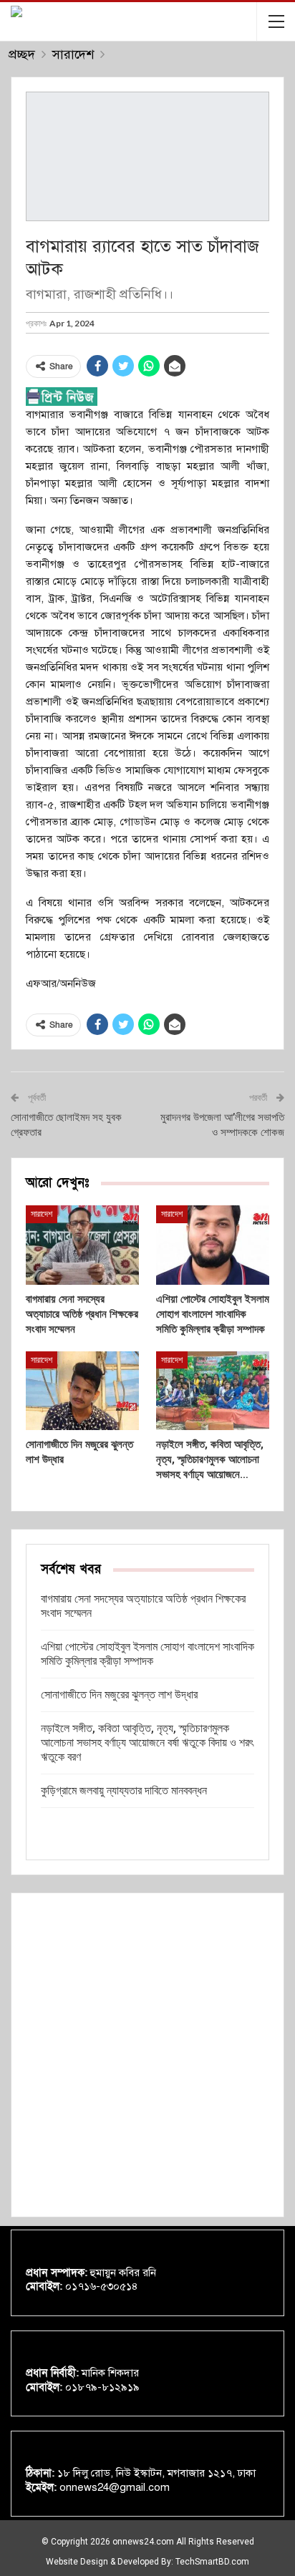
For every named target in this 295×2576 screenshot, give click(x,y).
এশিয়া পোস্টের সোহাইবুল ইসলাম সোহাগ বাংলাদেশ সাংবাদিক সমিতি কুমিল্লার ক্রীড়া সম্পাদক (147, 1654)
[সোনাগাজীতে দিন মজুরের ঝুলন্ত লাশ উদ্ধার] (82, 1391)
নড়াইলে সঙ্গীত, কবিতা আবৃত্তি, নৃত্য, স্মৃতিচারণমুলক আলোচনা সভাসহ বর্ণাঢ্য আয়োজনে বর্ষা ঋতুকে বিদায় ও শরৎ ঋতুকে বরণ (147, 1743)
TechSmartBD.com (212, 2562)
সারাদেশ (42, 1214)
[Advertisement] (147, 2055)
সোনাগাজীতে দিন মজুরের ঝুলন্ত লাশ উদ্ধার (119, 1695)
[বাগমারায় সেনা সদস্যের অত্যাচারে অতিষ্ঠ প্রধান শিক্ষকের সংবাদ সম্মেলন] (82, 1245)
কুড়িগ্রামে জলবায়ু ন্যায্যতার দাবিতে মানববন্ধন (124, 1790)
